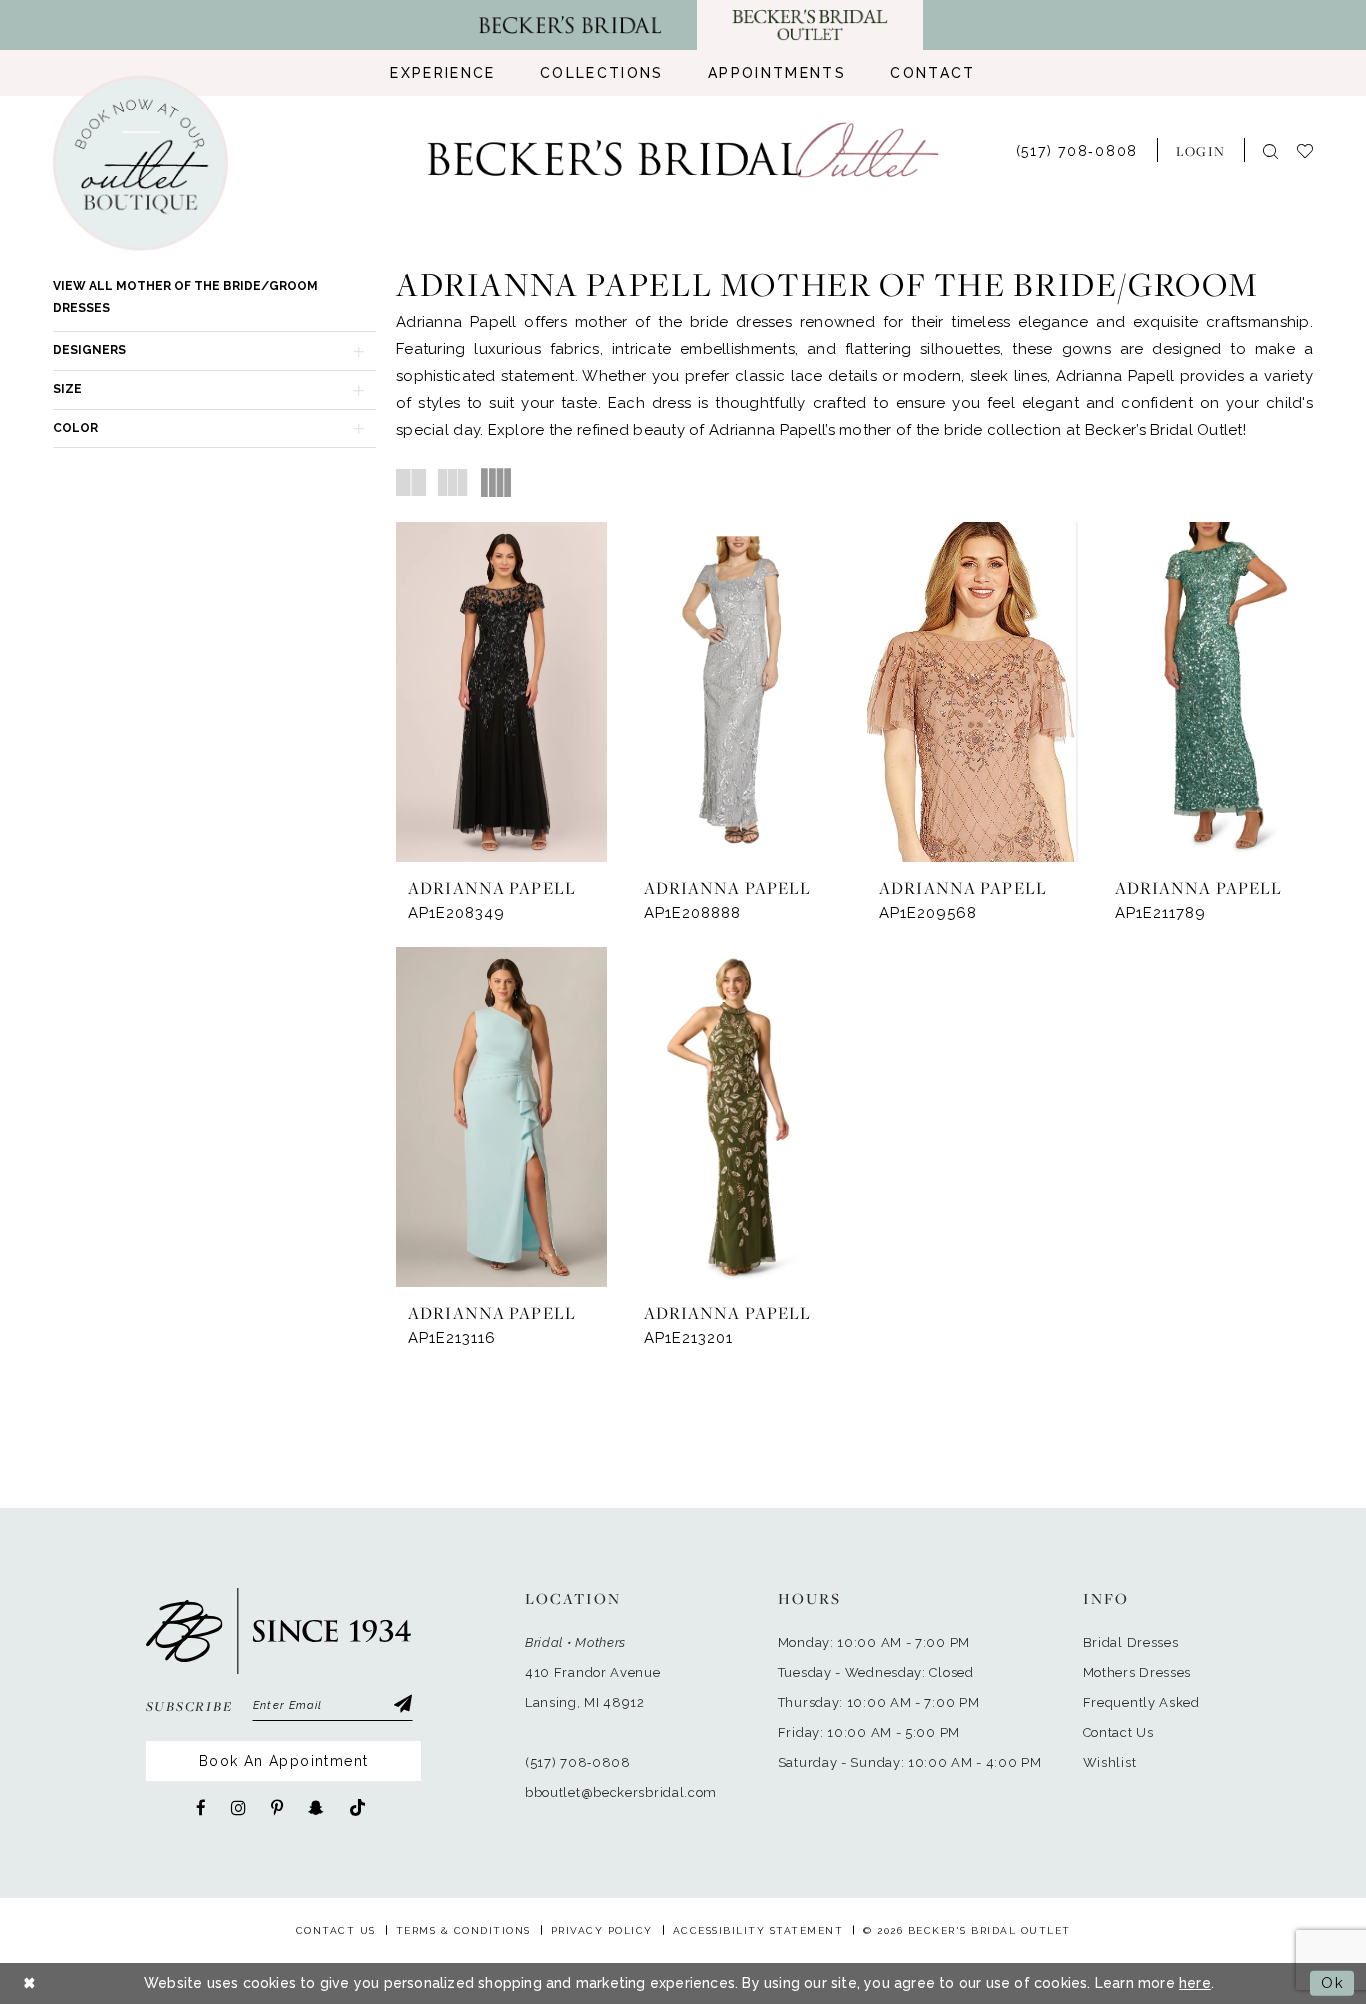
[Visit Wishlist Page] (1314, 149)
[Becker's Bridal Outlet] (683, 150)
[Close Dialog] (30, 1983)
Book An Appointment (284, 1761)
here (1195, 1983)
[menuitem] (442, 73)
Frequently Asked (1141, 1702)
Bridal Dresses (1131, 1642)
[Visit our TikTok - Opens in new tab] (357, 1808)
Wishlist (1110, 1762)
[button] (1200, 150)
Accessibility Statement (758, 1930)
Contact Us (1118, 1732)
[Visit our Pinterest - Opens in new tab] (277, 1808)
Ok (1332, 1983)
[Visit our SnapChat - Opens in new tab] (316, 1808)
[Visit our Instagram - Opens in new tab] (238, 1808)
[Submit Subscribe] (402, 1706)
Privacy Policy (602, 1930)
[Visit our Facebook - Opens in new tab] (201, 1808)
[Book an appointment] (140, 163)
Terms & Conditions (463, 1930)
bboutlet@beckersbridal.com (621, 1792)
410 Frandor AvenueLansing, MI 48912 (593, 1687)
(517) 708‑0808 (578, 1762)
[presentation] (501, 692)
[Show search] (1270, 150)
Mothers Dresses (1137, 1672)
